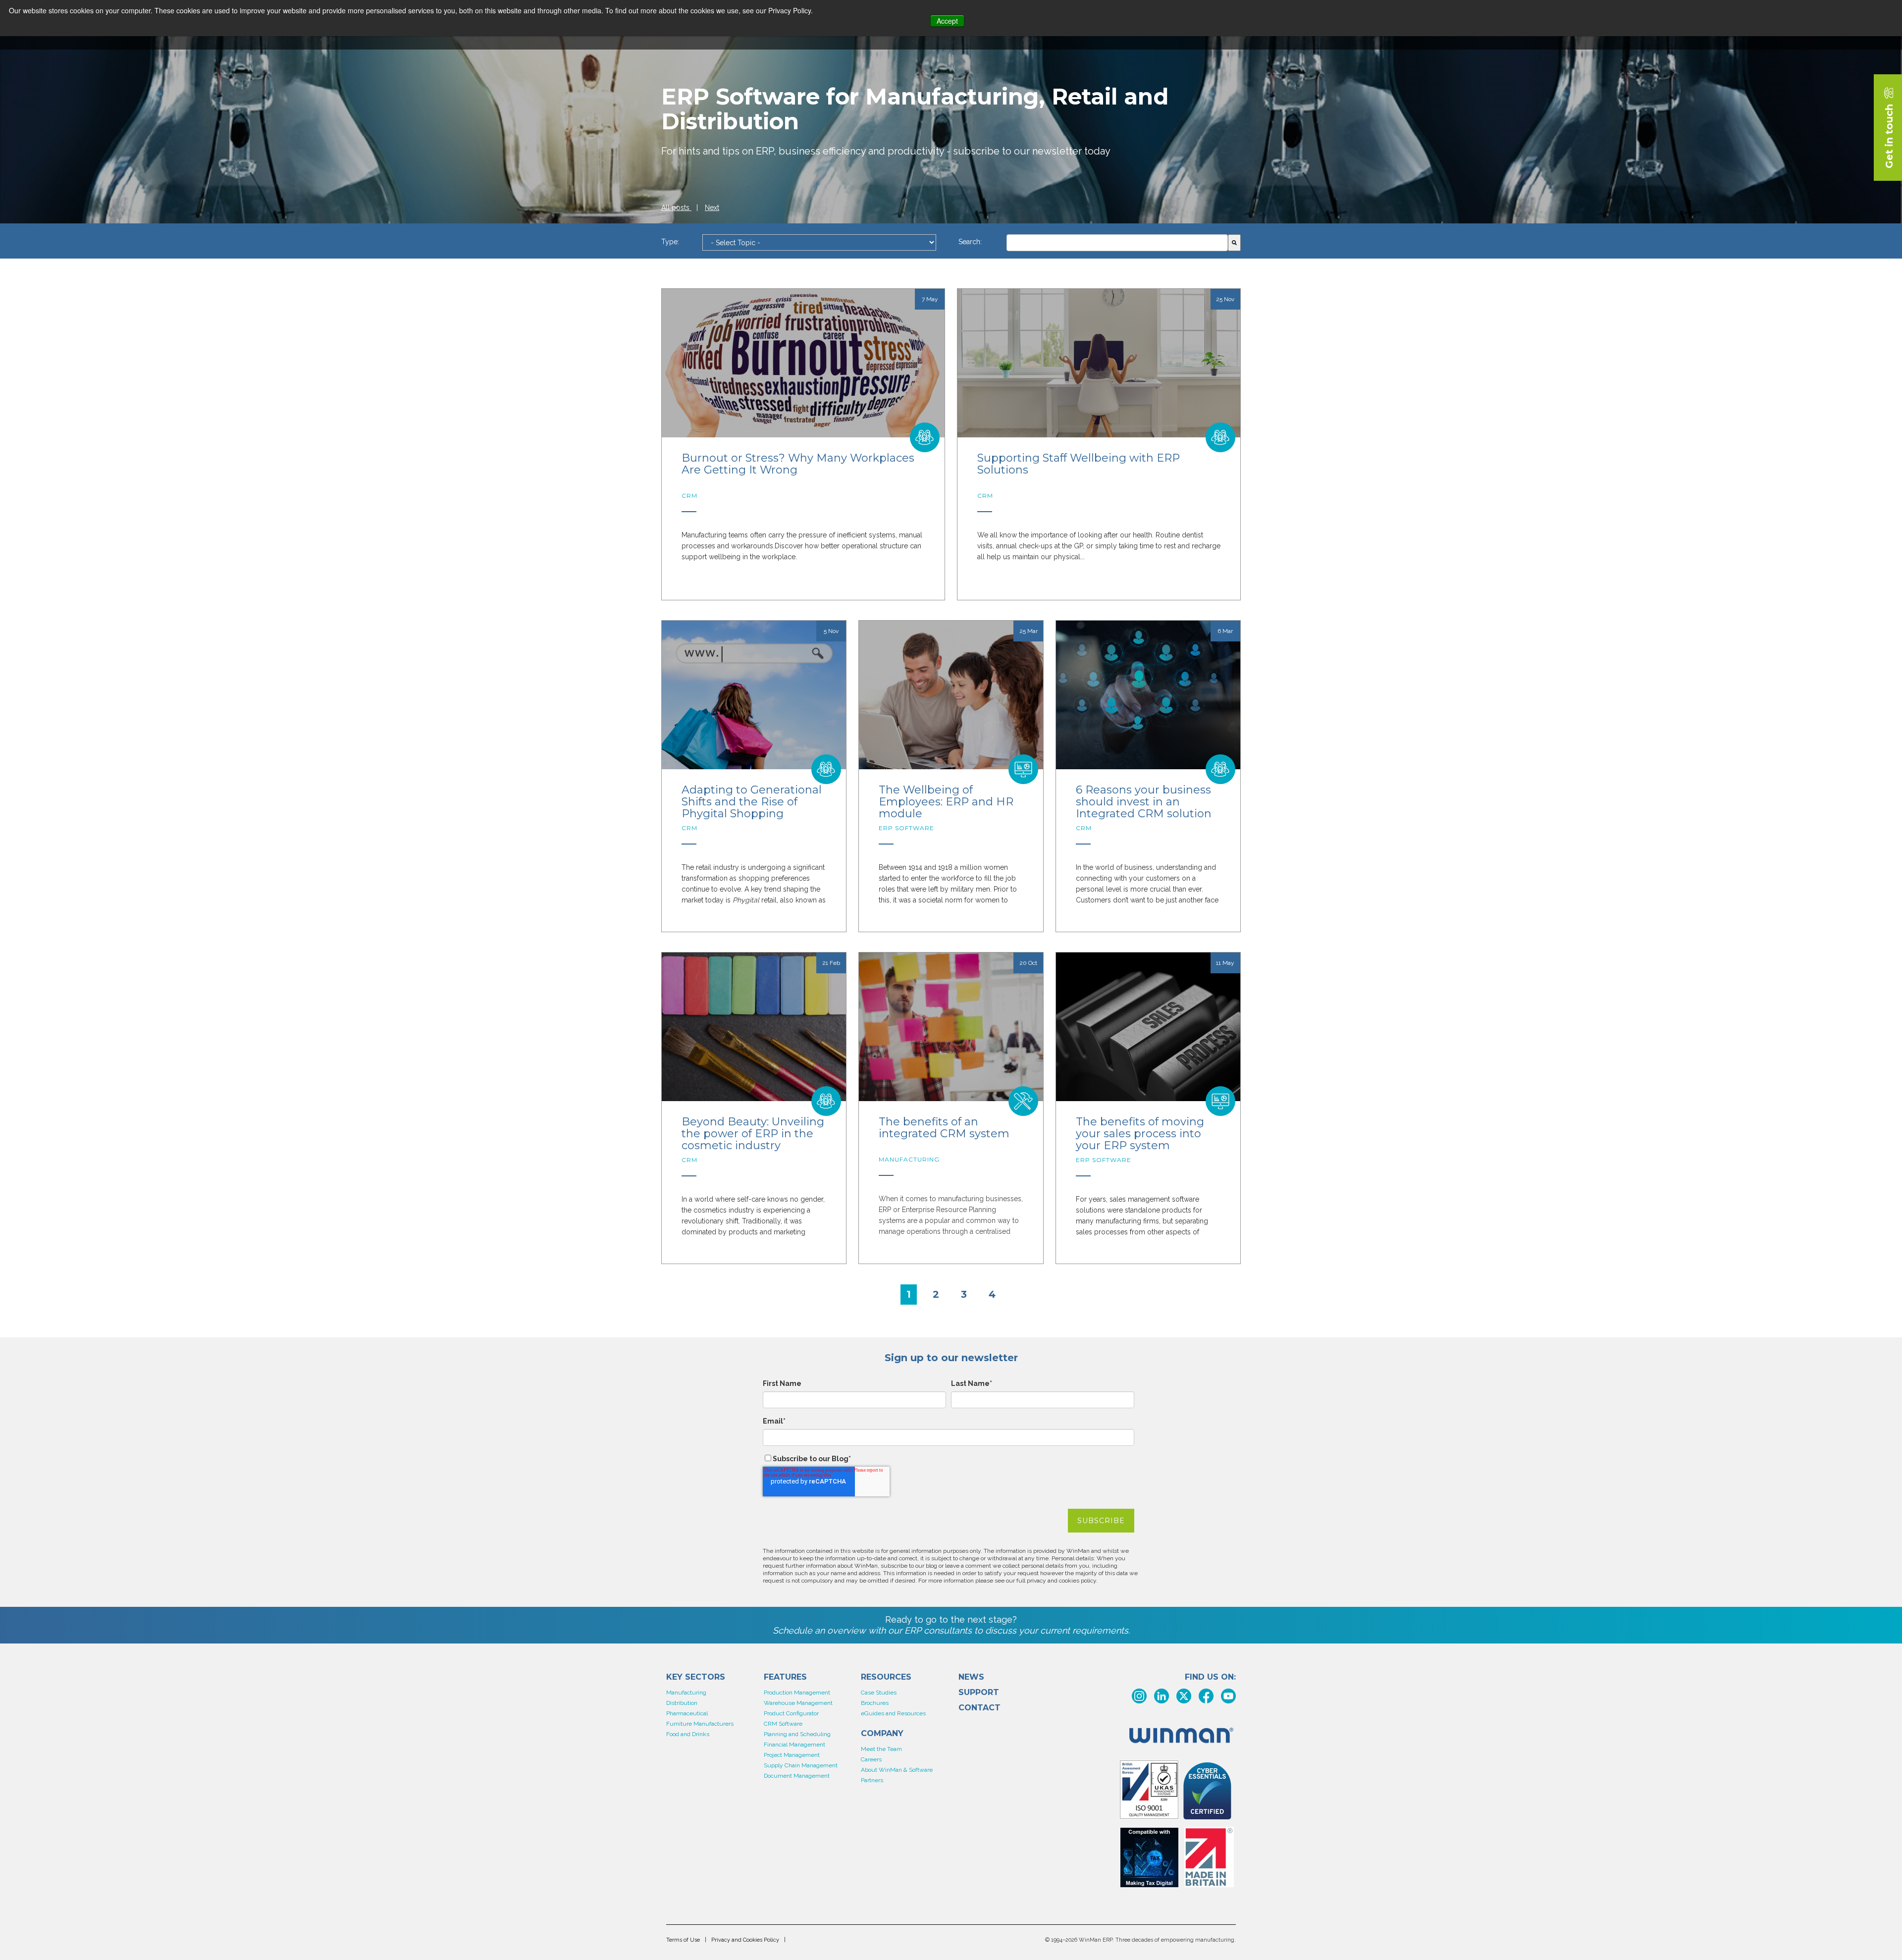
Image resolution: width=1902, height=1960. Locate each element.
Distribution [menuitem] (682, 1703)
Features (785, 1677)
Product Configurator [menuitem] (791, 1713)
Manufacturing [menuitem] (686, 1693)
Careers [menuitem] (871, 1759)
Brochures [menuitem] (875, 1703)
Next (712, 208)
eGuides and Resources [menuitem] (893, 1713)
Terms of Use (683, 1940)
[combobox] (1117, 243)
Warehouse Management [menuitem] (798, 1703)
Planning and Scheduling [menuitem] (797, 1734)
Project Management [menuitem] (792, 1755)
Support (979, 1693)
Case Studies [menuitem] (879, 1693)
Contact (979, 1708)
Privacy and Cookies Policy (745, 1940)
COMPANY (882, 1734)
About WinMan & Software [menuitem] (897, 1770)
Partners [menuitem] (872, 1780)
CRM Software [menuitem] (783, 1724)
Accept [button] (947, 21)
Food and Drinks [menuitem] (688, 1734)
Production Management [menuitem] (797, 1693)
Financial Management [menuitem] (794, 1745)
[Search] (1234, 243)
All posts (676, 208)
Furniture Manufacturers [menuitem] (700, 1724)
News (971, 1677)
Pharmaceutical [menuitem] (687, 1713)
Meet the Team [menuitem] (881, 1749)
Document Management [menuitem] (797, 1776)
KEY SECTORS (696, 1677)
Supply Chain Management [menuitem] (801, 1765)
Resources (886, 1677)
